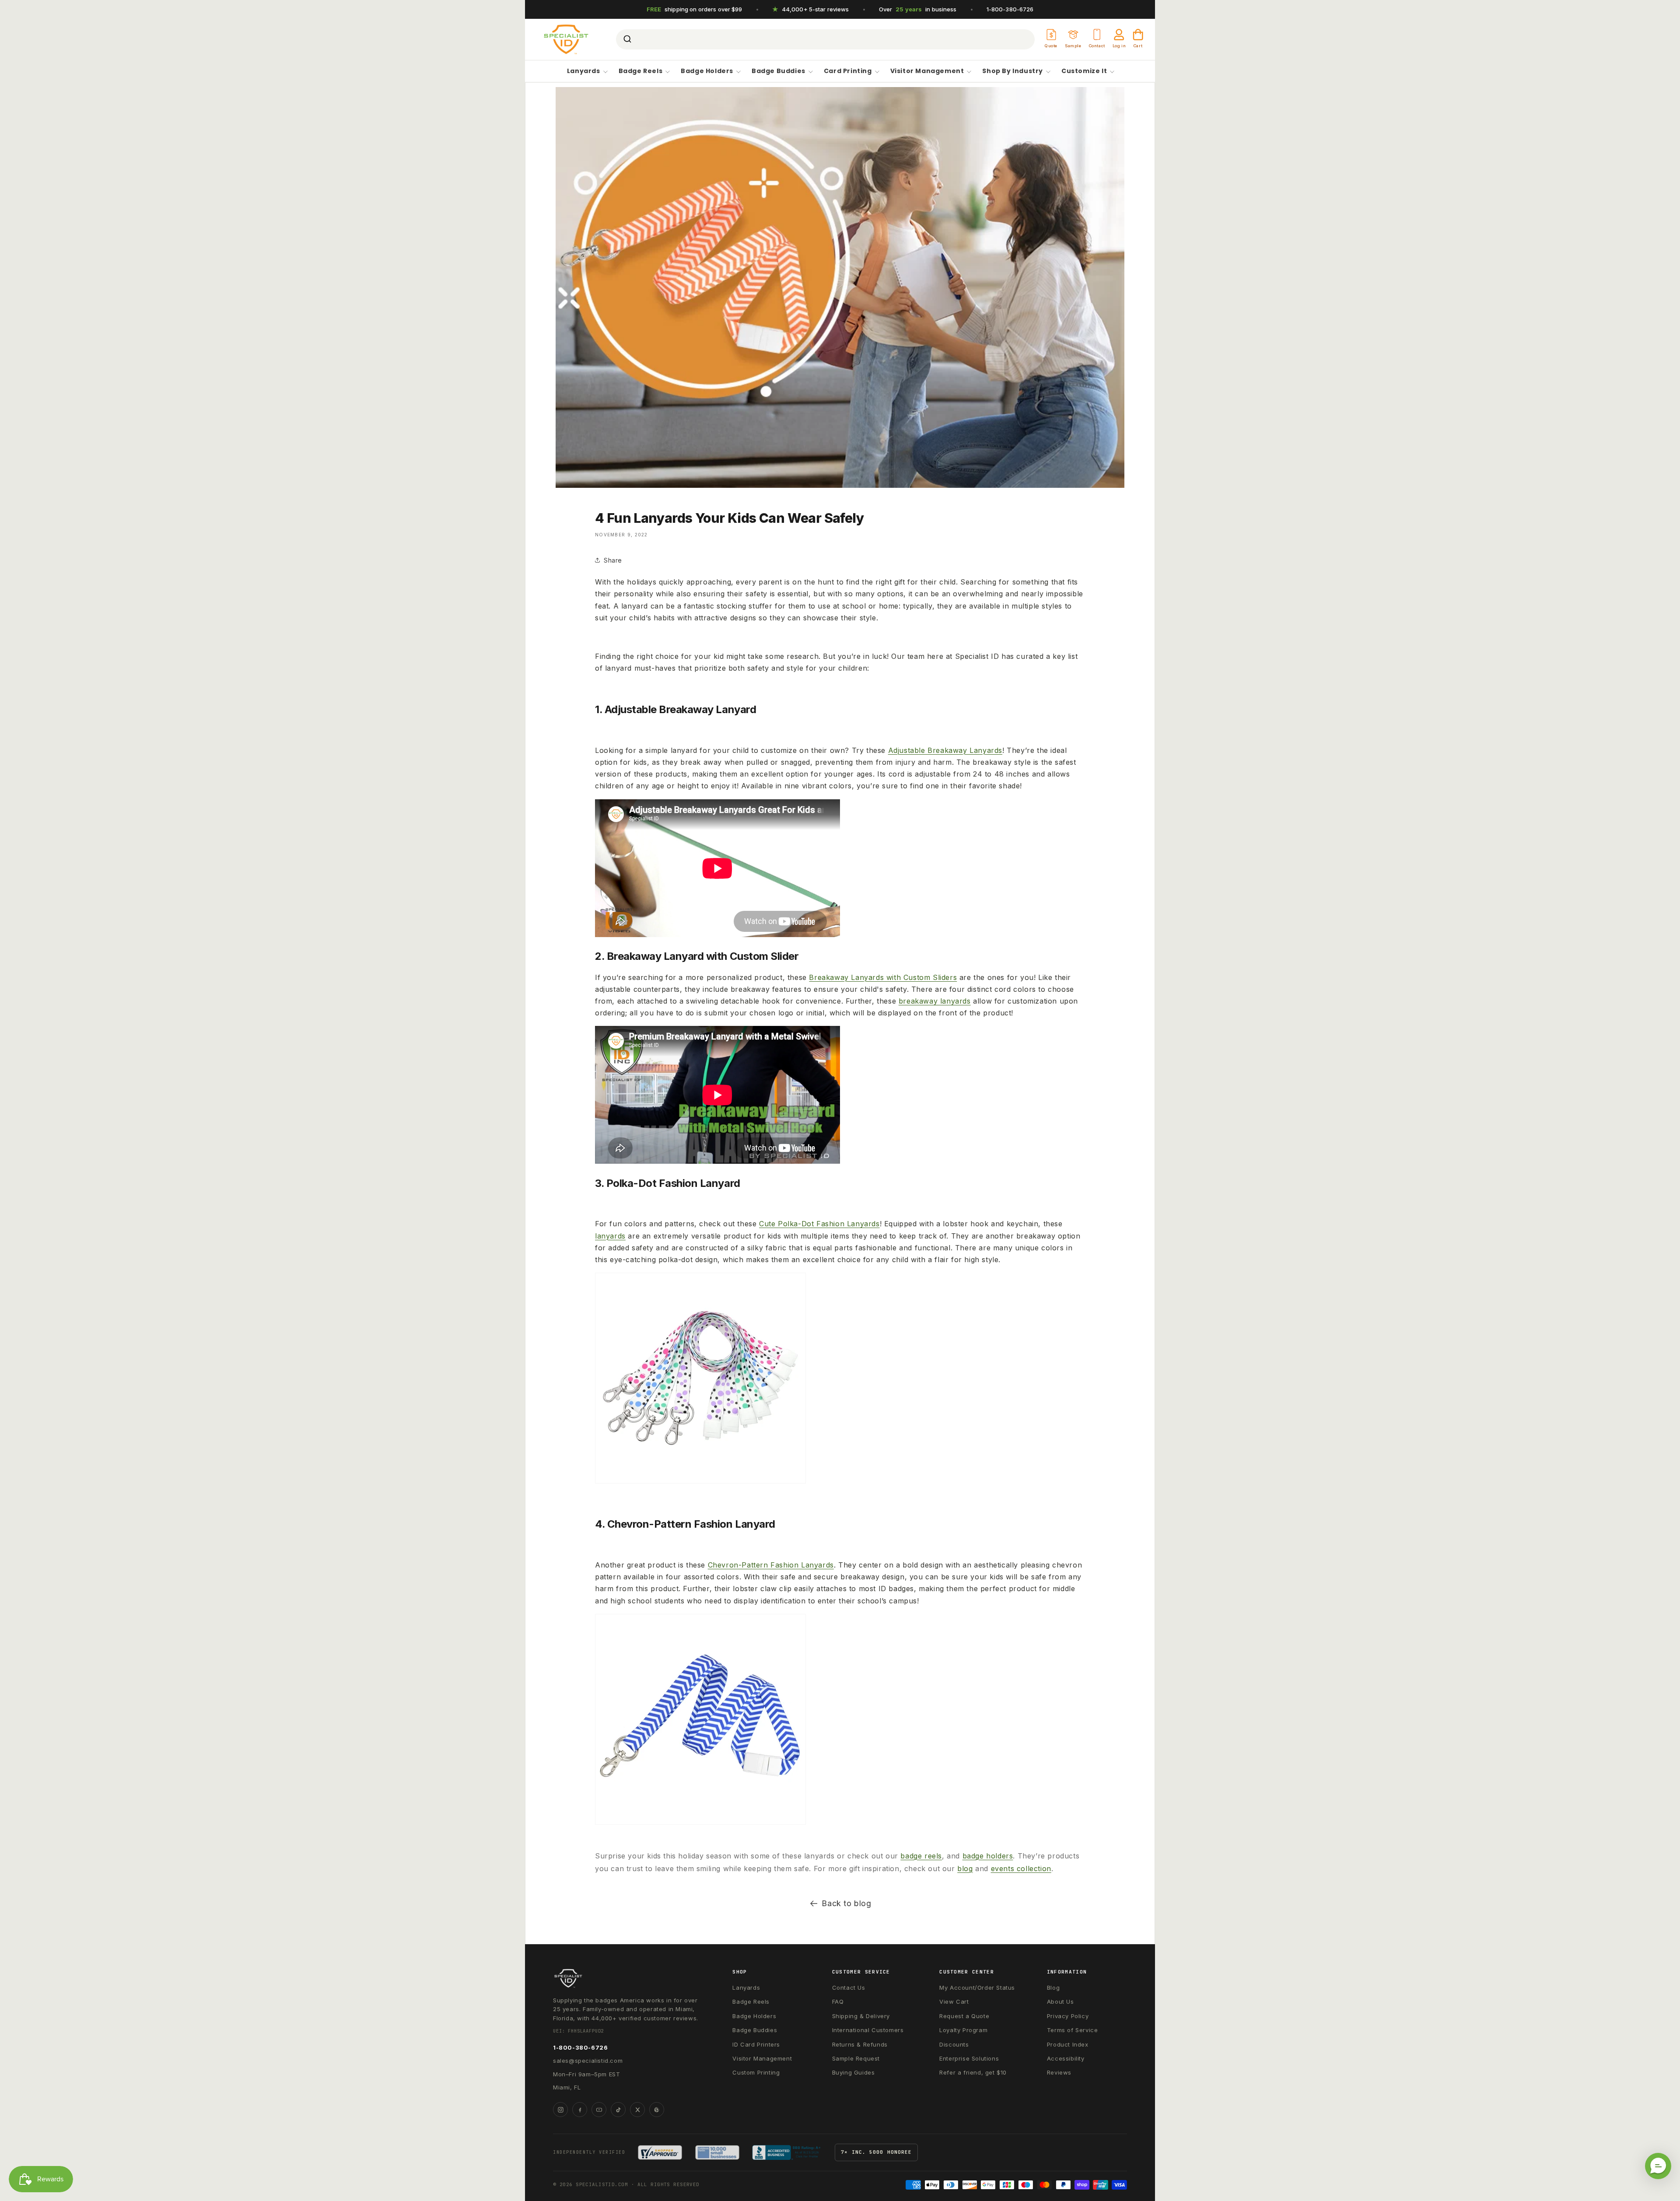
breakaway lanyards (935, 1001)
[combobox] (825, 39)
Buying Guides (854, 2072)
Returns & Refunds (860, 2044)
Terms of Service (1073, 2030)
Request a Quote (964, 2016)
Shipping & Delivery (861, 2016)
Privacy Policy (1068, 2016)
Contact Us (849, 1988)
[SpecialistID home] (627, 1978)
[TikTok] (618, 2110)
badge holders (988, 1856)
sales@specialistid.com (588, 2061)
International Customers (868, 2030)
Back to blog (846, 1903)
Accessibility (1066, 2058)
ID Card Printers (756, 2044)
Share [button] (613, 560)
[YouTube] (599, 2110)
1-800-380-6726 (1010, 9)
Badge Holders (707, 71)
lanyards (610, 1236)
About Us (1060, 2002)
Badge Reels (641, 71)
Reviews (1059, 2072)
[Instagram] (560, 2110)
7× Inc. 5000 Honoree (876, 2152)
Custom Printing (756, 2072)
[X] (637, 2110)
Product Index (1068, 2044)
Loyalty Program (963, 2030)
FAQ (838, 2002)
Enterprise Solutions (969, 2058)
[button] (1658, 2166)
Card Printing (848, 71)
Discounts (954, 2044)
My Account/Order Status (977, 1988)
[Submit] (627, 39)
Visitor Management (927, 71)
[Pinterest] (657, 2110)
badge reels (921, 1856)
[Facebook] (580, 2110)
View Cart (954, 2002)
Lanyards (584, 71)
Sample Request (856, 2058)
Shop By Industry (1013, 71)
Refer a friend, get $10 (973, 2072)
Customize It (1084, 71)
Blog (1053, 1988)
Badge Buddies (779, 71)
